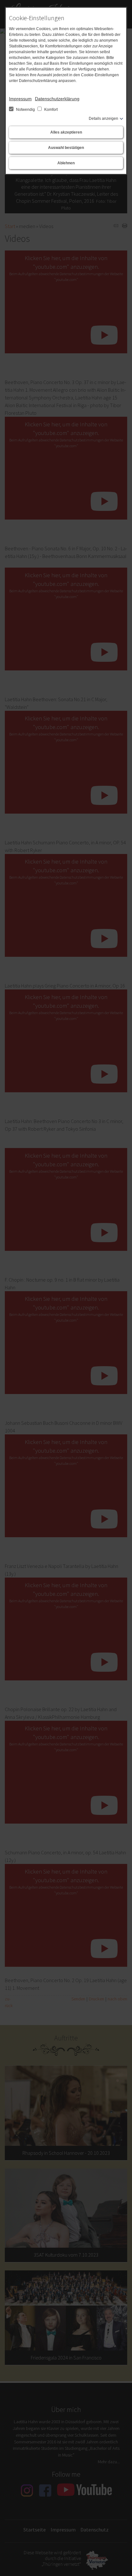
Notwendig (25, 110)
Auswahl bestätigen (66, 148)
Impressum (20, 99)
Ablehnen (66, 163)
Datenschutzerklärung (57, 99)
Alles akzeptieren (66, 132)
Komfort (50, 110)
